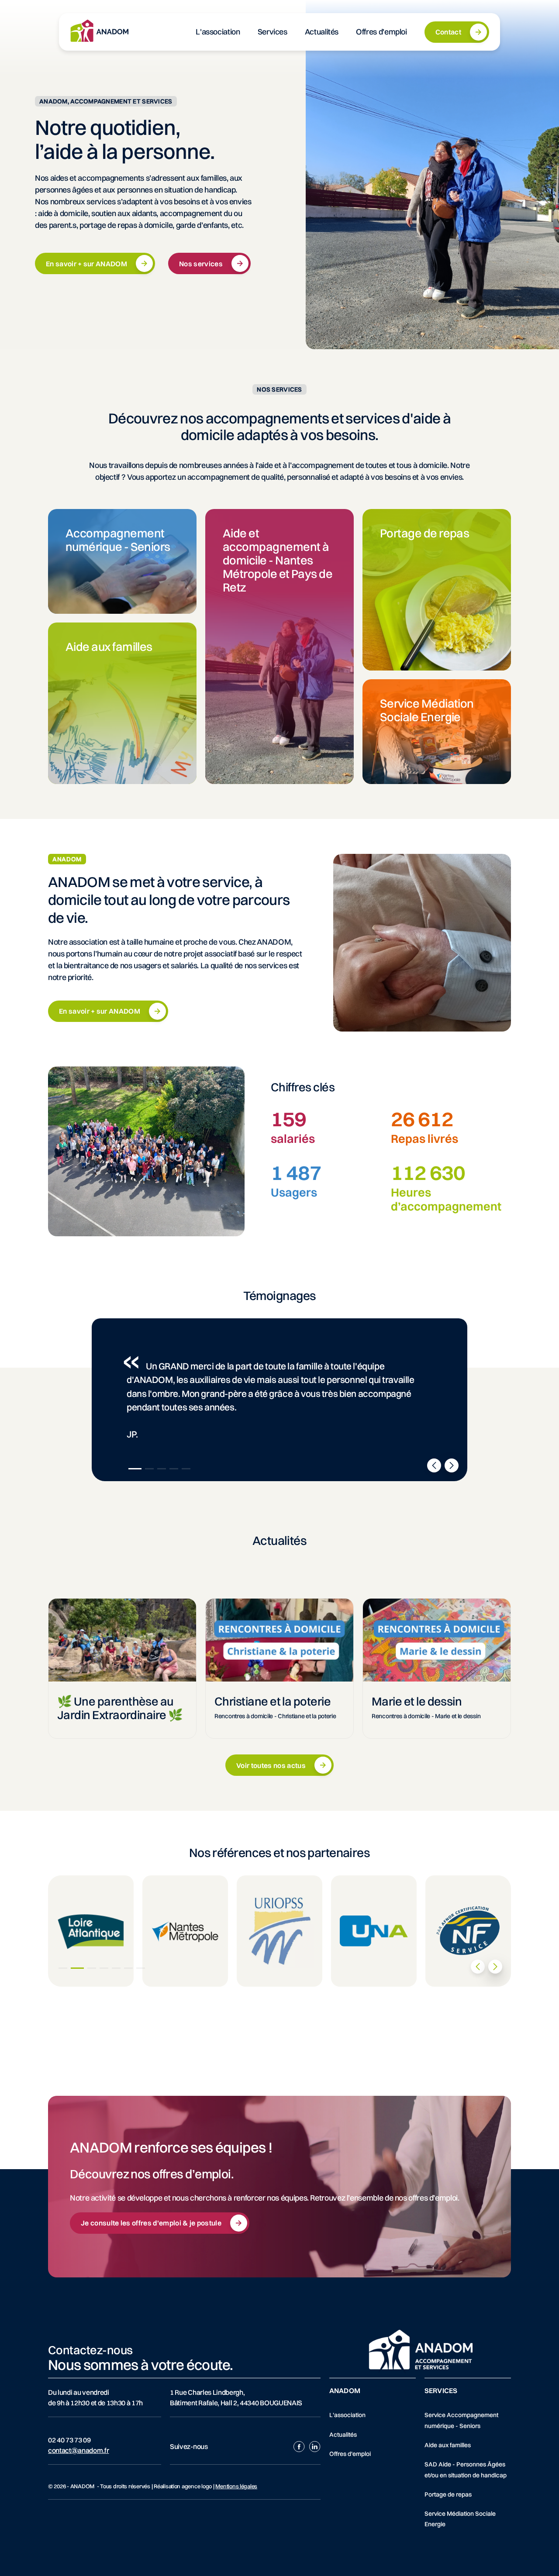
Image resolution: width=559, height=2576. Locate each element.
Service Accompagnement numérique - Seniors (461, 2420)
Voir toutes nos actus (271, 1765)
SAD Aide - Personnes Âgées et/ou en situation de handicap (466, 2469)
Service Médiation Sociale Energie (460, 2519)
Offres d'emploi (350, 2454)
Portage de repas (448, 2494)
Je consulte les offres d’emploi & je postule (151, 2223)
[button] (135, 1469)
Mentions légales (236, 2486)
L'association (347, 2415)
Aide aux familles (448, 2445)
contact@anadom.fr (79, 2450)
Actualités (343, 2435)
